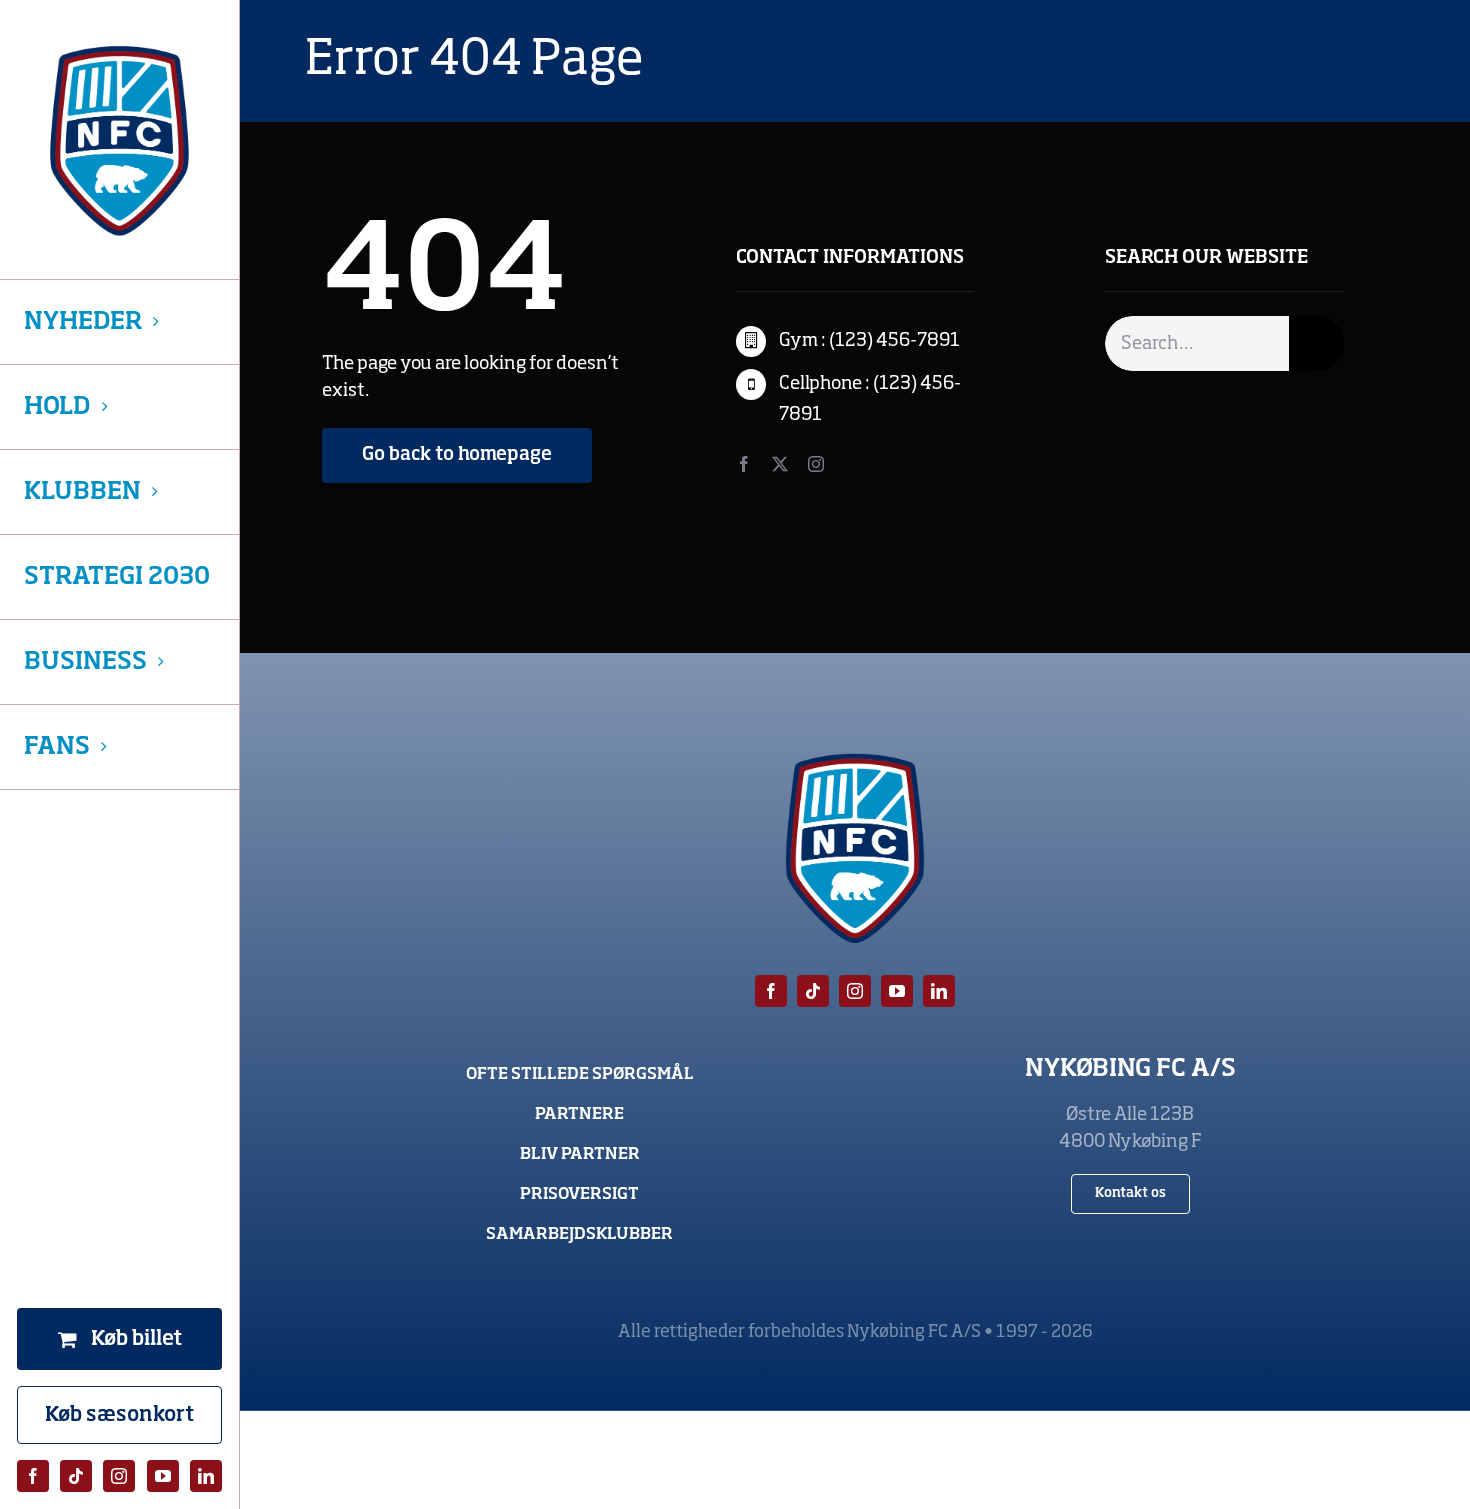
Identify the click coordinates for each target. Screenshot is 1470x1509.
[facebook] (33, 1476)
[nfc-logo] (119, 141)
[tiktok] (76, 1476)
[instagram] (119, 1476)
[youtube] (163, 1476)
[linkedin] (206, 1476)
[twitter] (780, 464)
